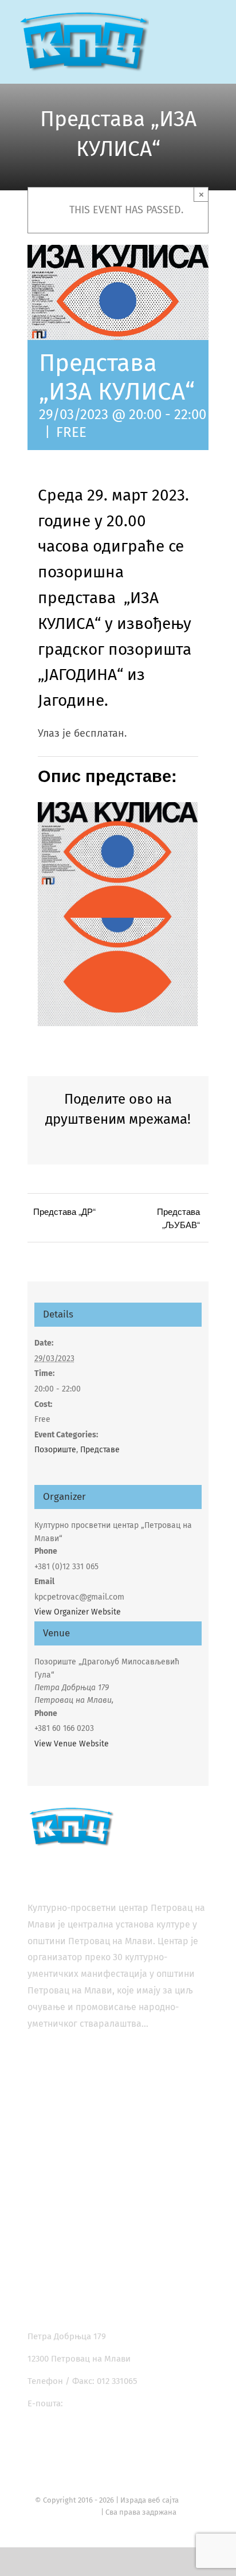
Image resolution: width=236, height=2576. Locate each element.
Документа (69, 2268)
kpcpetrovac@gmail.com (113, 2403)
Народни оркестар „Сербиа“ (105, 2206)
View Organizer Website (78, 1612)
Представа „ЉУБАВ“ (178, 1218)
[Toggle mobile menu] (214, 35)
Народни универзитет (93, 2185)
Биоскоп (65, 2123)
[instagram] (60, 2440)
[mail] (112, 2440)
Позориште (55, 1450)
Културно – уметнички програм (111, 2226)
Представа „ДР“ (64, 1211)
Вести (60, 2247)
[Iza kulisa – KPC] (118, 807)
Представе (100, 1450)
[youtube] (86, 2440)
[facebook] (35, 2440)
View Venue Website (72, 1744)
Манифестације (79, 2164)
